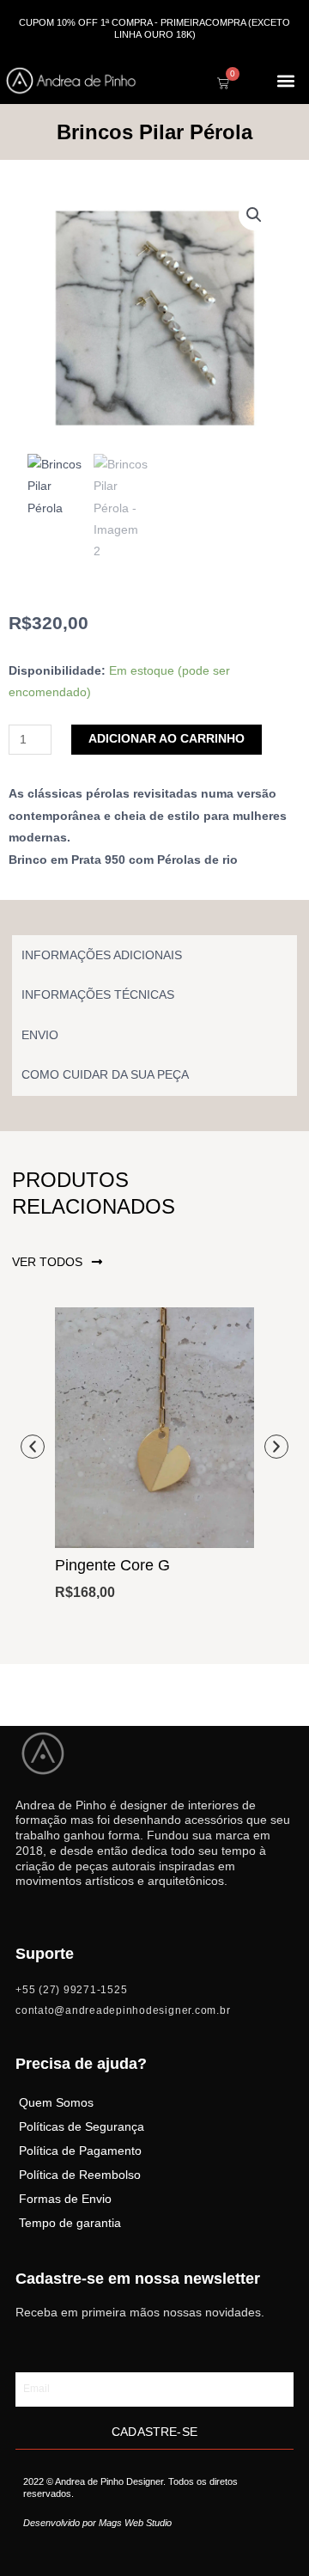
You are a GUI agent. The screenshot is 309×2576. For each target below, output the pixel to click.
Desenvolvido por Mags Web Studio (97, 2523)
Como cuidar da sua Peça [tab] (105, 1075)
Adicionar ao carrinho (167, 739)
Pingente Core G (112, 1565)
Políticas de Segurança (82, 2126)
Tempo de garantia (70, 2223)
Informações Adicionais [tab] (102, 955)
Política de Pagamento (80, 2151)
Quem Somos (56, 2102)
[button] (286, 81)
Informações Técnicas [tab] (98, 995)
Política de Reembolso (80, 2175)
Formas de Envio (65, 2199)
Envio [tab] (40, 1035)
